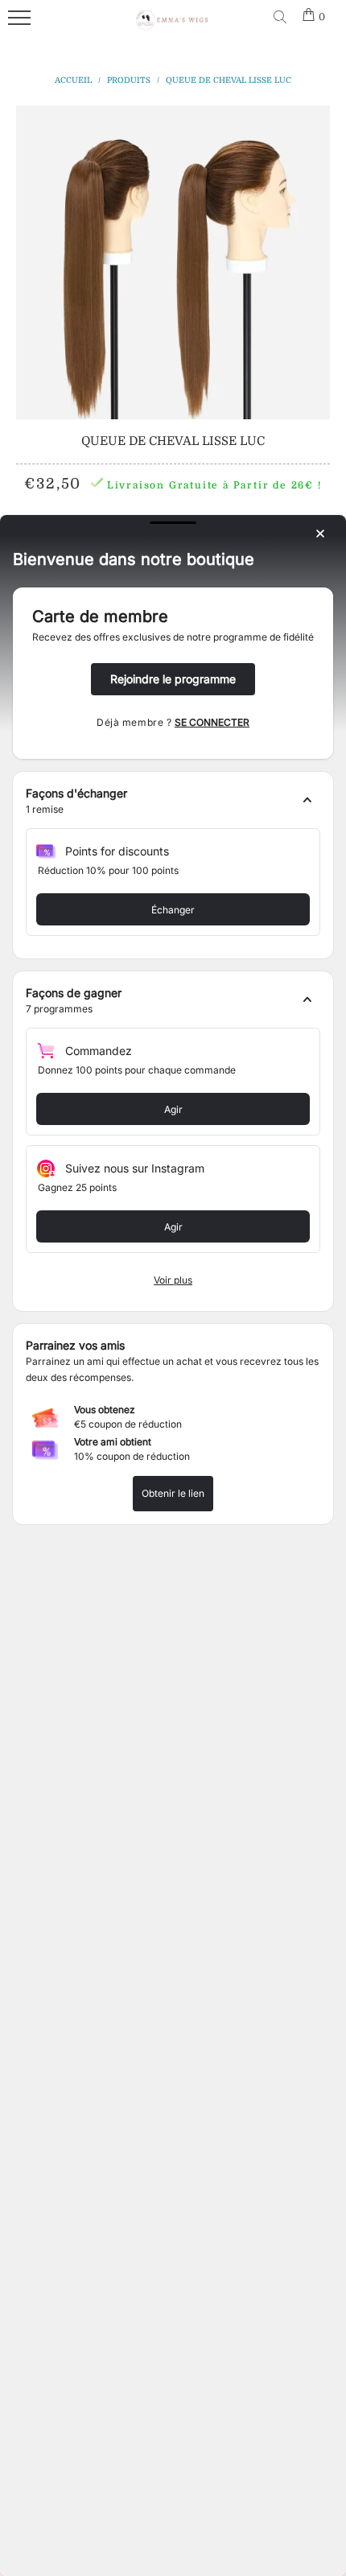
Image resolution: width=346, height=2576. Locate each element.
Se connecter (212, 722)
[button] (173, 802)
